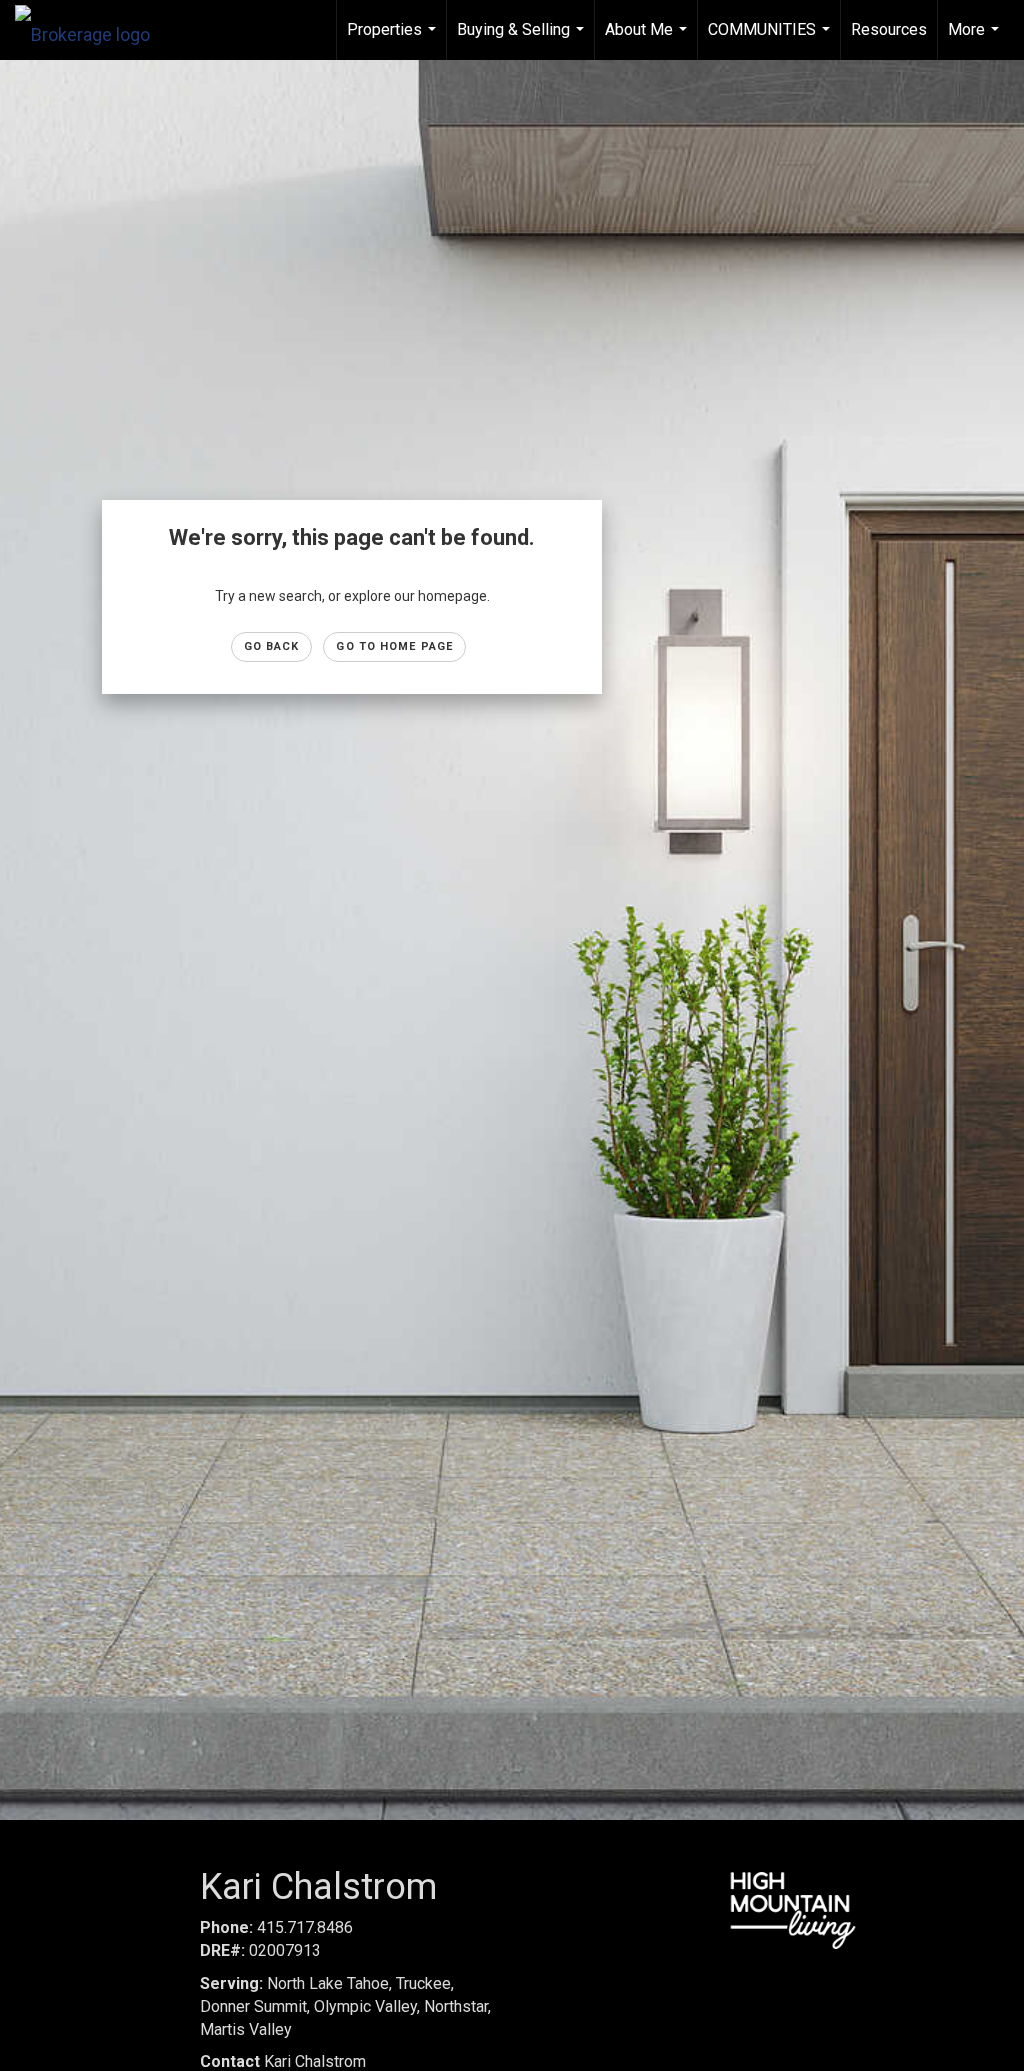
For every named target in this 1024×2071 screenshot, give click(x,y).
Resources (889, 29)
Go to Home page (394, 646)
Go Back (272, 646)
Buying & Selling (523, 40)
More (976, 40)
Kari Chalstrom (283, 2061)
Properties (394, 40)
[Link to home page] (92, 30)
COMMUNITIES (771, 40)
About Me (648, 40)
